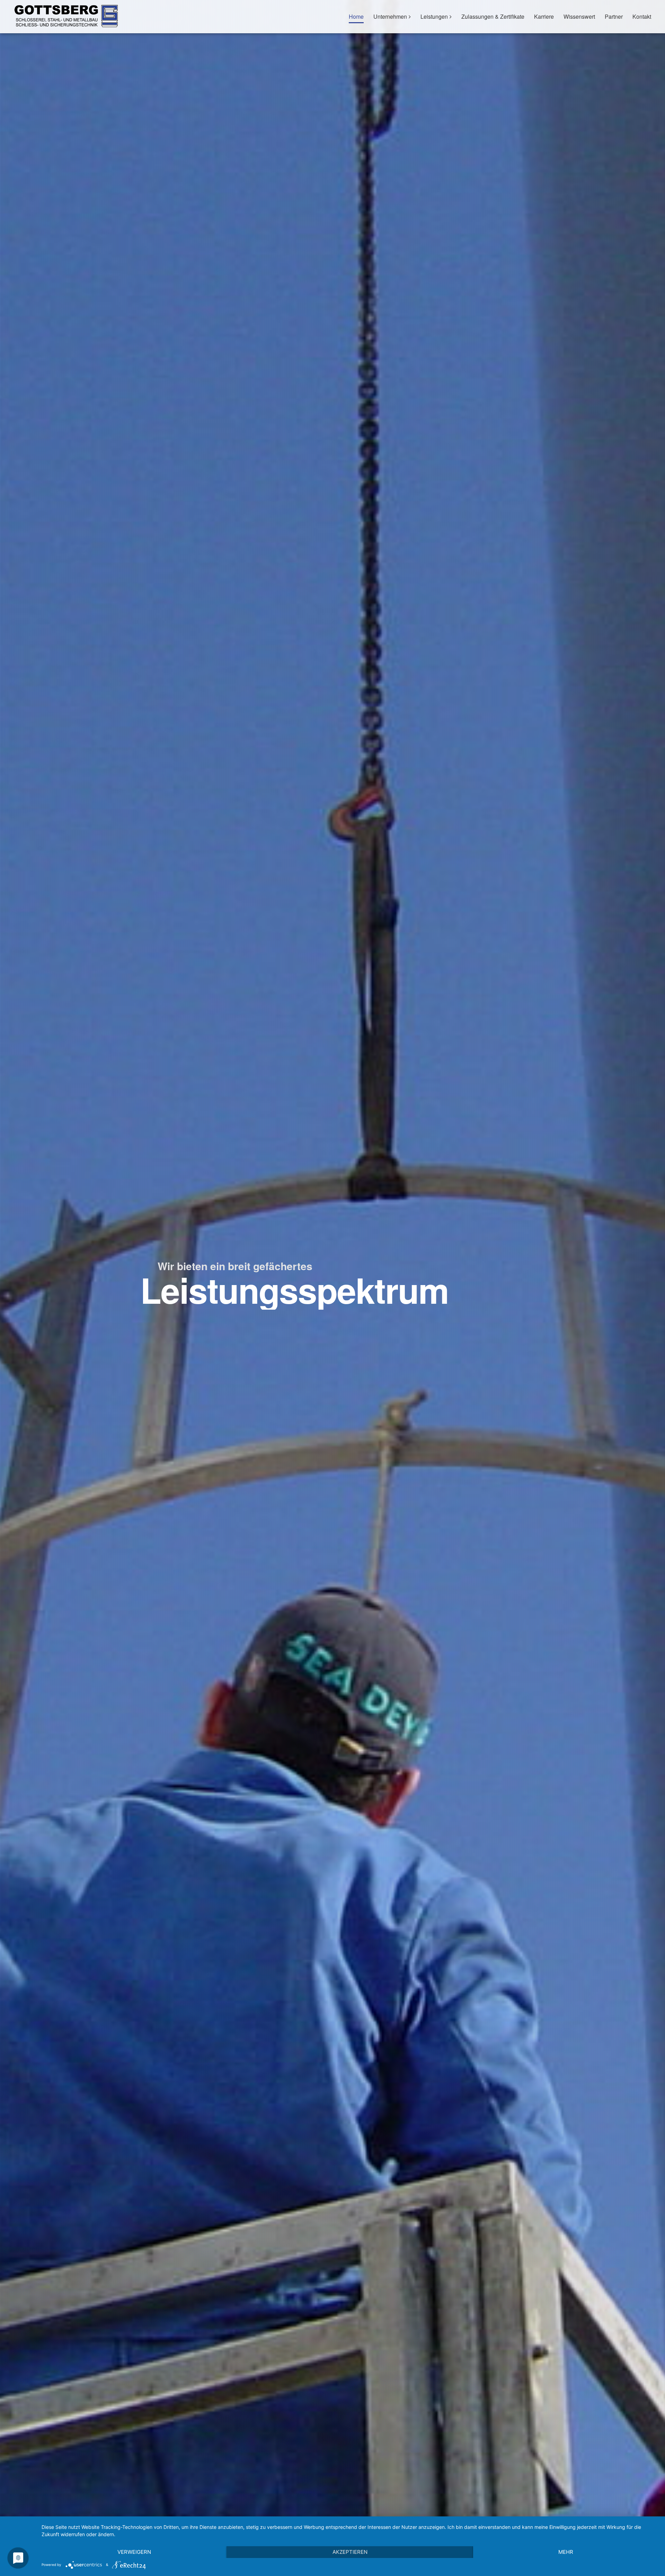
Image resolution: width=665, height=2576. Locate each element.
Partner (614, 16)
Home (356, 16)
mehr (566, 2552)
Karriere (544, 16)
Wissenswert (579, 16)
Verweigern (134, 2552)
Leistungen (434, 16)
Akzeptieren (350, 2552)
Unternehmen (390, 16)
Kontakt (642, 16)
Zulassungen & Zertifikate (493, 16)
